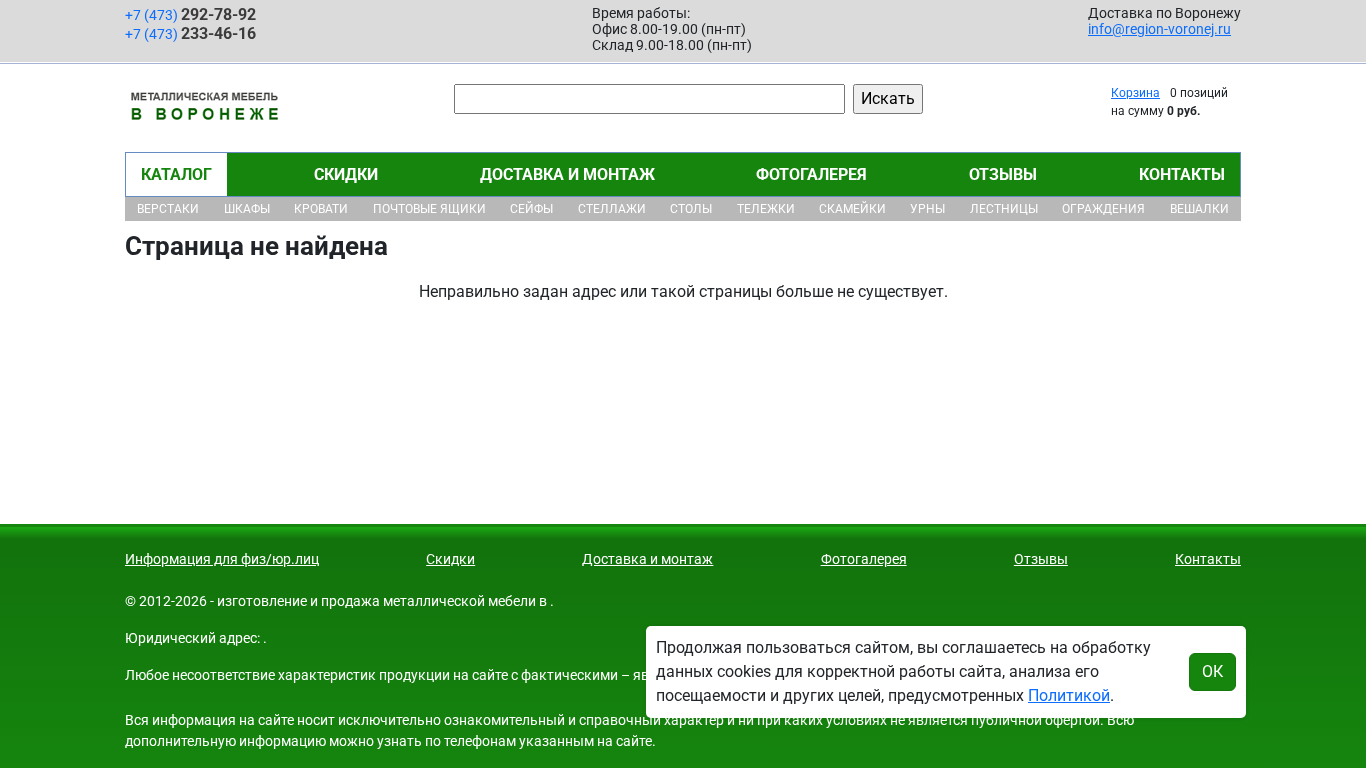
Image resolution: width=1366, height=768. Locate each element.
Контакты (1182, 174)
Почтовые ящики (429, 209)
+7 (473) (190, 14)
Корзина (1135, 93)
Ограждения (1103, 209)
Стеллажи (612, 209)
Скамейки (852, 209)
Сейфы (531, 209)
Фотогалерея (811, 174)
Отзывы (1003, 174)
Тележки (766, 209)
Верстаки (168, 209)
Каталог (176, 174)
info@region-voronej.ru (1159, 29)
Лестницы (1004, 209)
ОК (1212, 671)
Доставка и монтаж (567, 174)
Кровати (321, 209)
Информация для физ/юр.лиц (222, 559)
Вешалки (1199, 209)
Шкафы (247, 209)
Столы (691, 209)
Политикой (1069, 695)
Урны (927, 209)
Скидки (346, 174)
